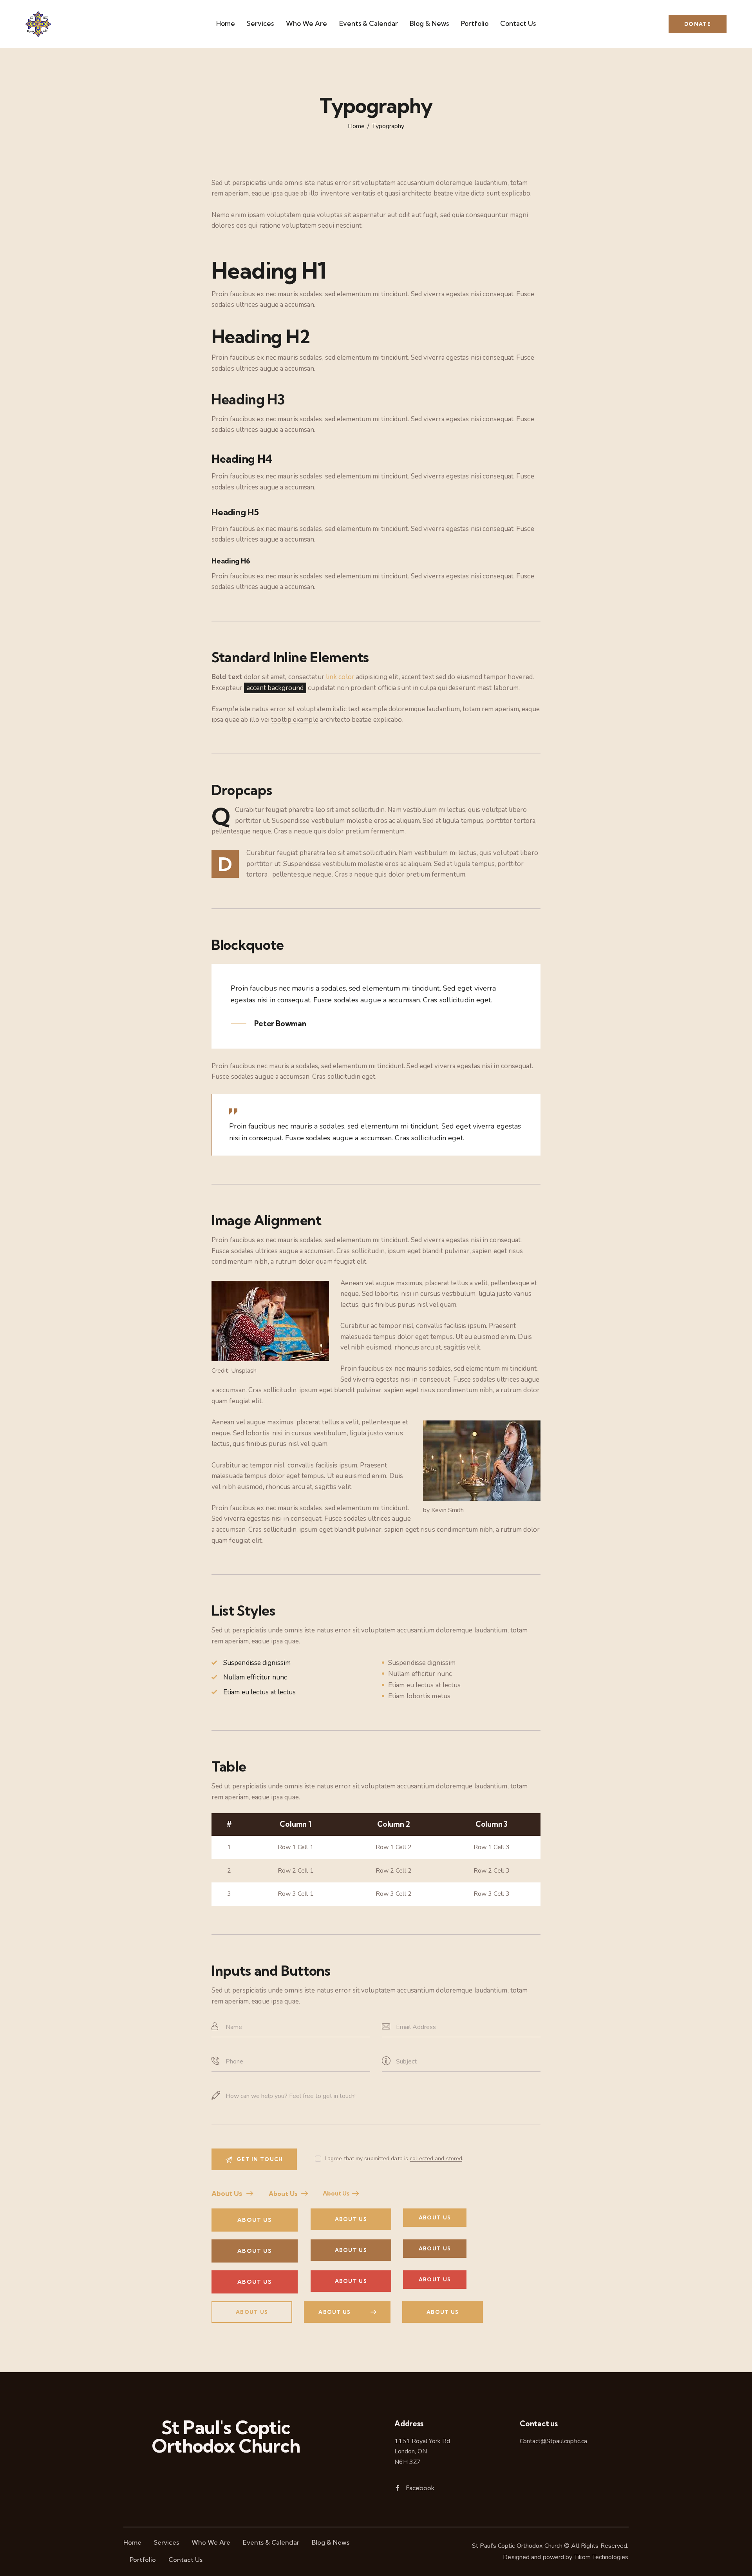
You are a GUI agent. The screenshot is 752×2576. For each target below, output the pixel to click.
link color (340, 677)
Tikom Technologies (601, 2557)
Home (356, 127)
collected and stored (436, 2159)
